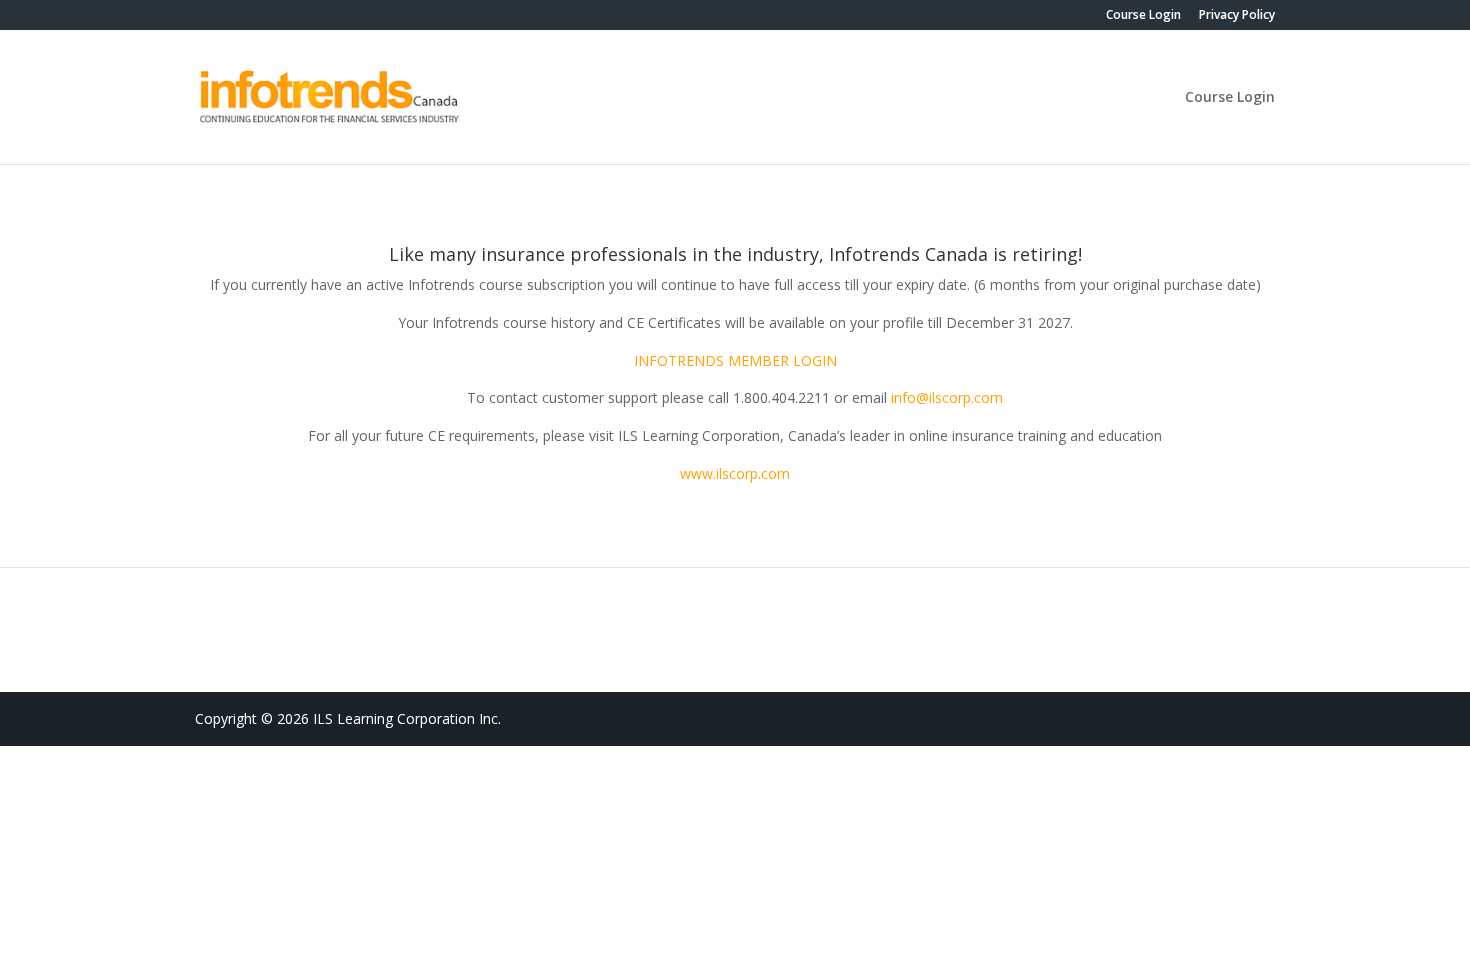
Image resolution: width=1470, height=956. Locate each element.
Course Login (1143, 16)
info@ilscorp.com (947, 397)
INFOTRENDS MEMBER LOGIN (735, 360)
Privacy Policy (1237, 16)
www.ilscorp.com (735, 473)
